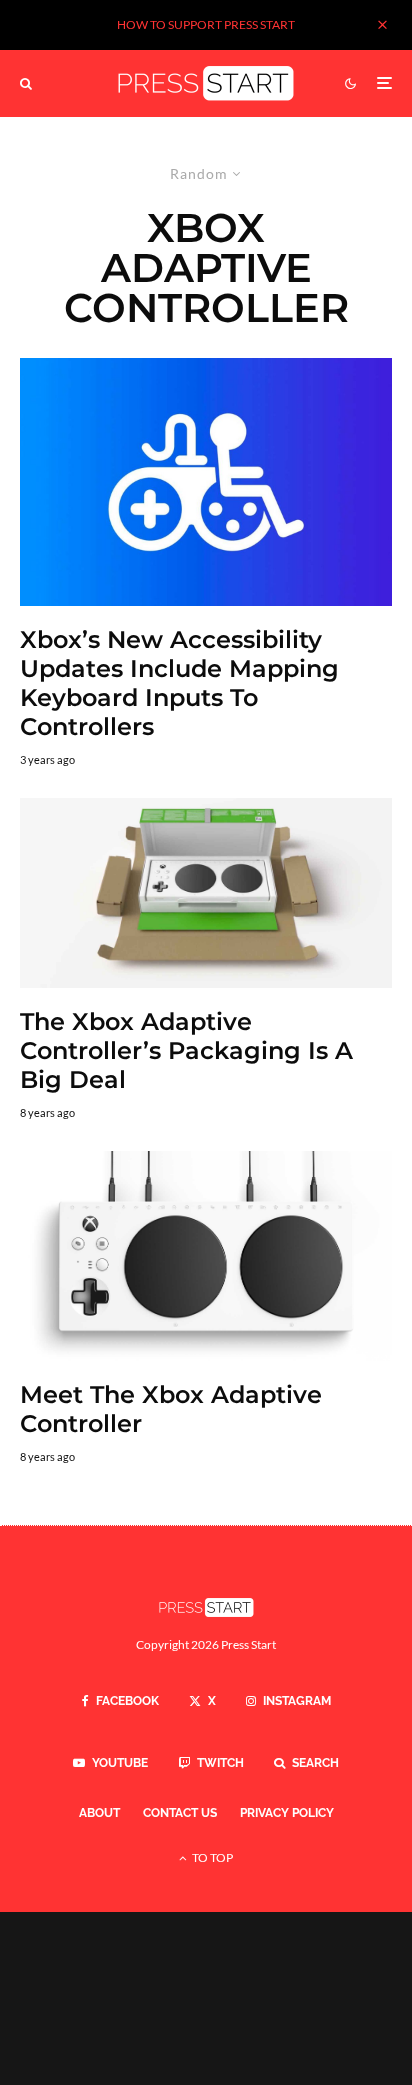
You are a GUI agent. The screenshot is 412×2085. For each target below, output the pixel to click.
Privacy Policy (287, 1813)
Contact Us (180, 1813)
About (99, 1813)
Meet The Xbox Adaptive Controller (171, 1409)
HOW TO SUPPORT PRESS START (206, 24)
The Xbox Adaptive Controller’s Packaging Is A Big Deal (186, 1051)
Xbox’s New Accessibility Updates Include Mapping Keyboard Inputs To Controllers (179, 683)
